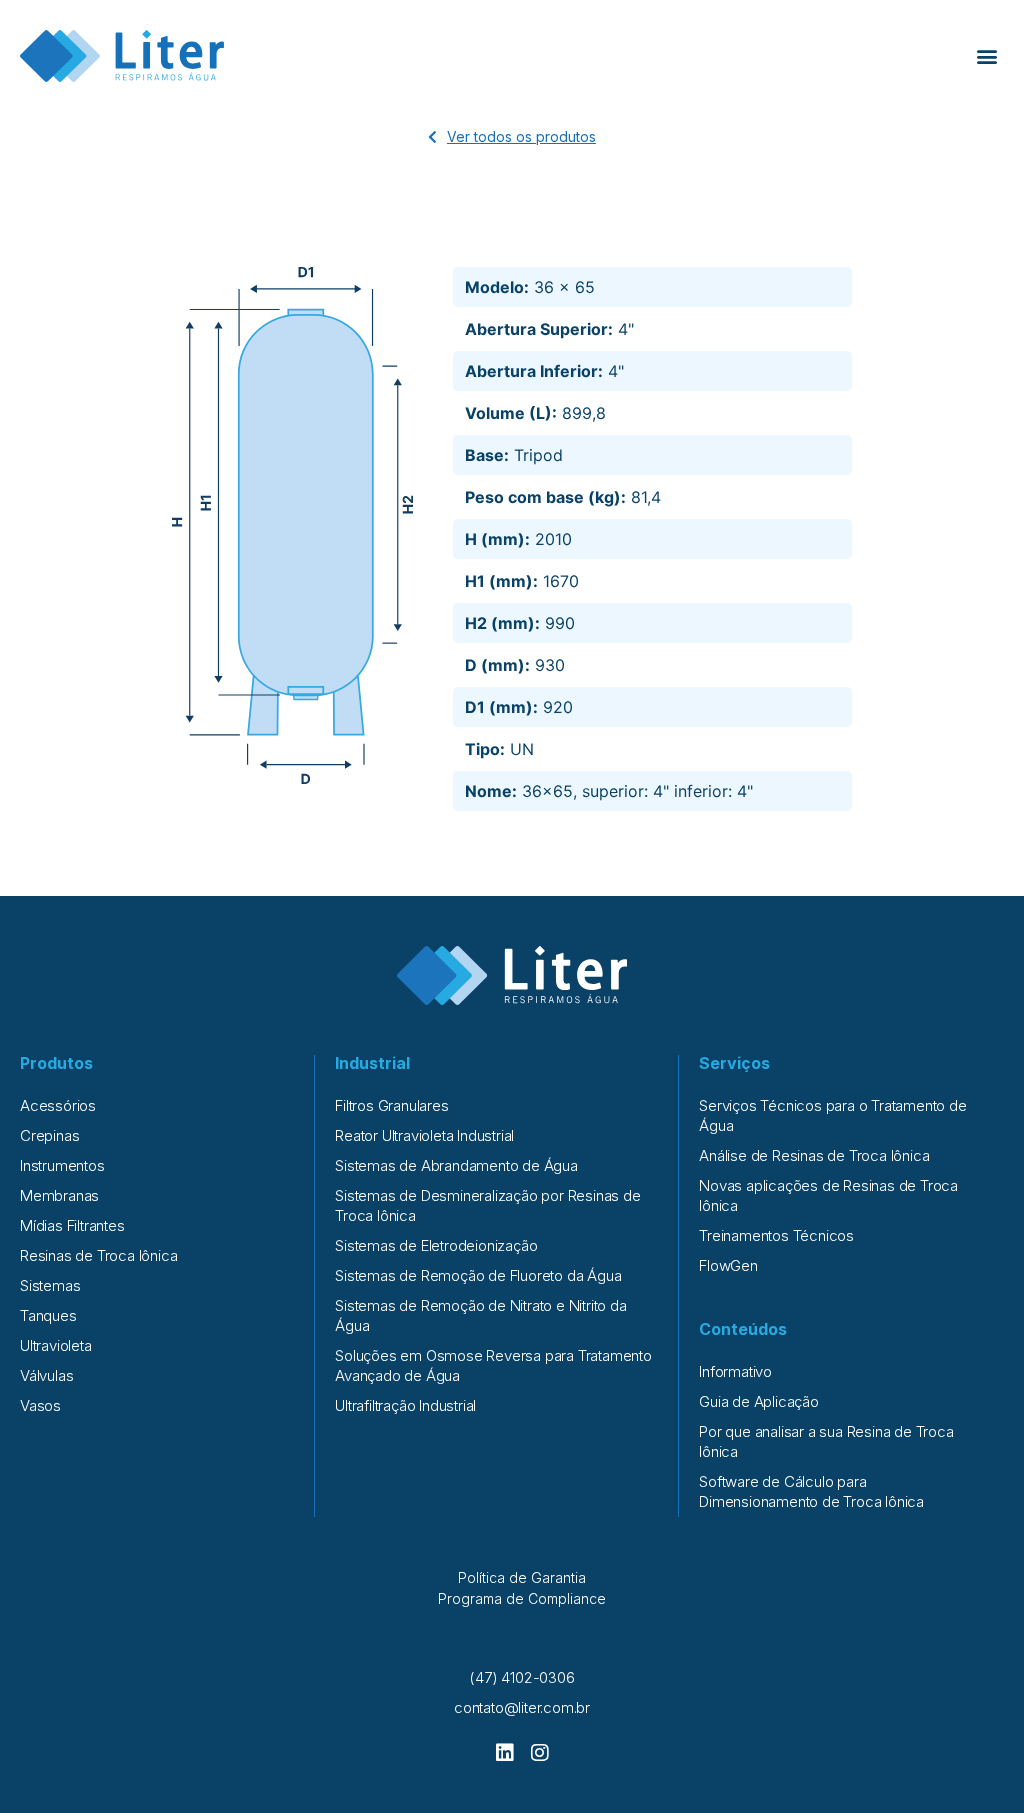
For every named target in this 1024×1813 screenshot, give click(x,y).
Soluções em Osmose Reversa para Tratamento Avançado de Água (493, 1365)
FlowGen (728, 1265)
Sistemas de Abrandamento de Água (456, 1165)
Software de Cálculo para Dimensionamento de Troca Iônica (811, 1491)
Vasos (40, 1405)
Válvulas (46, 1375)
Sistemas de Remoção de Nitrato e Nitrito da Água (480, 1315)
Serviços (734, 1063)
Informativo (735, 1371)
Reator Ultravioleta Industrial (424, 1135)
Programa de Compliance (522, 1598)
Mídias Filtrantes (72, 1225)
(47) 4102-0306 (521, 1677)
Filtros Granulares (391, 1105)
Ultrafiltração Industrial (405, 1405)
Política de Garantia (522, 1577)
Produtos (56, 1063)
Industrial (372, 1063)
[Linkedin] (505, 1753)
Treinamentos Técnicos (776, 1235)
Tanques (48, 1315)
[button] (987, 56)
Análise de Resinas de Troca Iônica (814, 1155)
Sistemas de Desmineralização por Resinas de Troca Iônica (487, 1205)
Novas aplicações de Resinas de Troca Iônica (828, 1195)
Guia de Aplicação (759, 1401)
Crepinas (49, 1135)
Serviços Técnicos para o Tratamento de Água (832, 1115)
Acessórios (58, 1105)
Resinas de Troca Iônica (98, 1255)
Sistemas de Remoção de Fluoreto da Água (478, 1275)
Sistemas (50, 1285)
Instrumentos (62, 1165)
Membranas (59, 1195)
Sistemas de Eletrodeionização (436, 1245)
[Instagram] (540, 1753)
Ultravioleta (56, 1345)
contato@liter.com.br (522, 1707)
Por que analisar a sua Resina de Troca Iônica (826, 1441)
